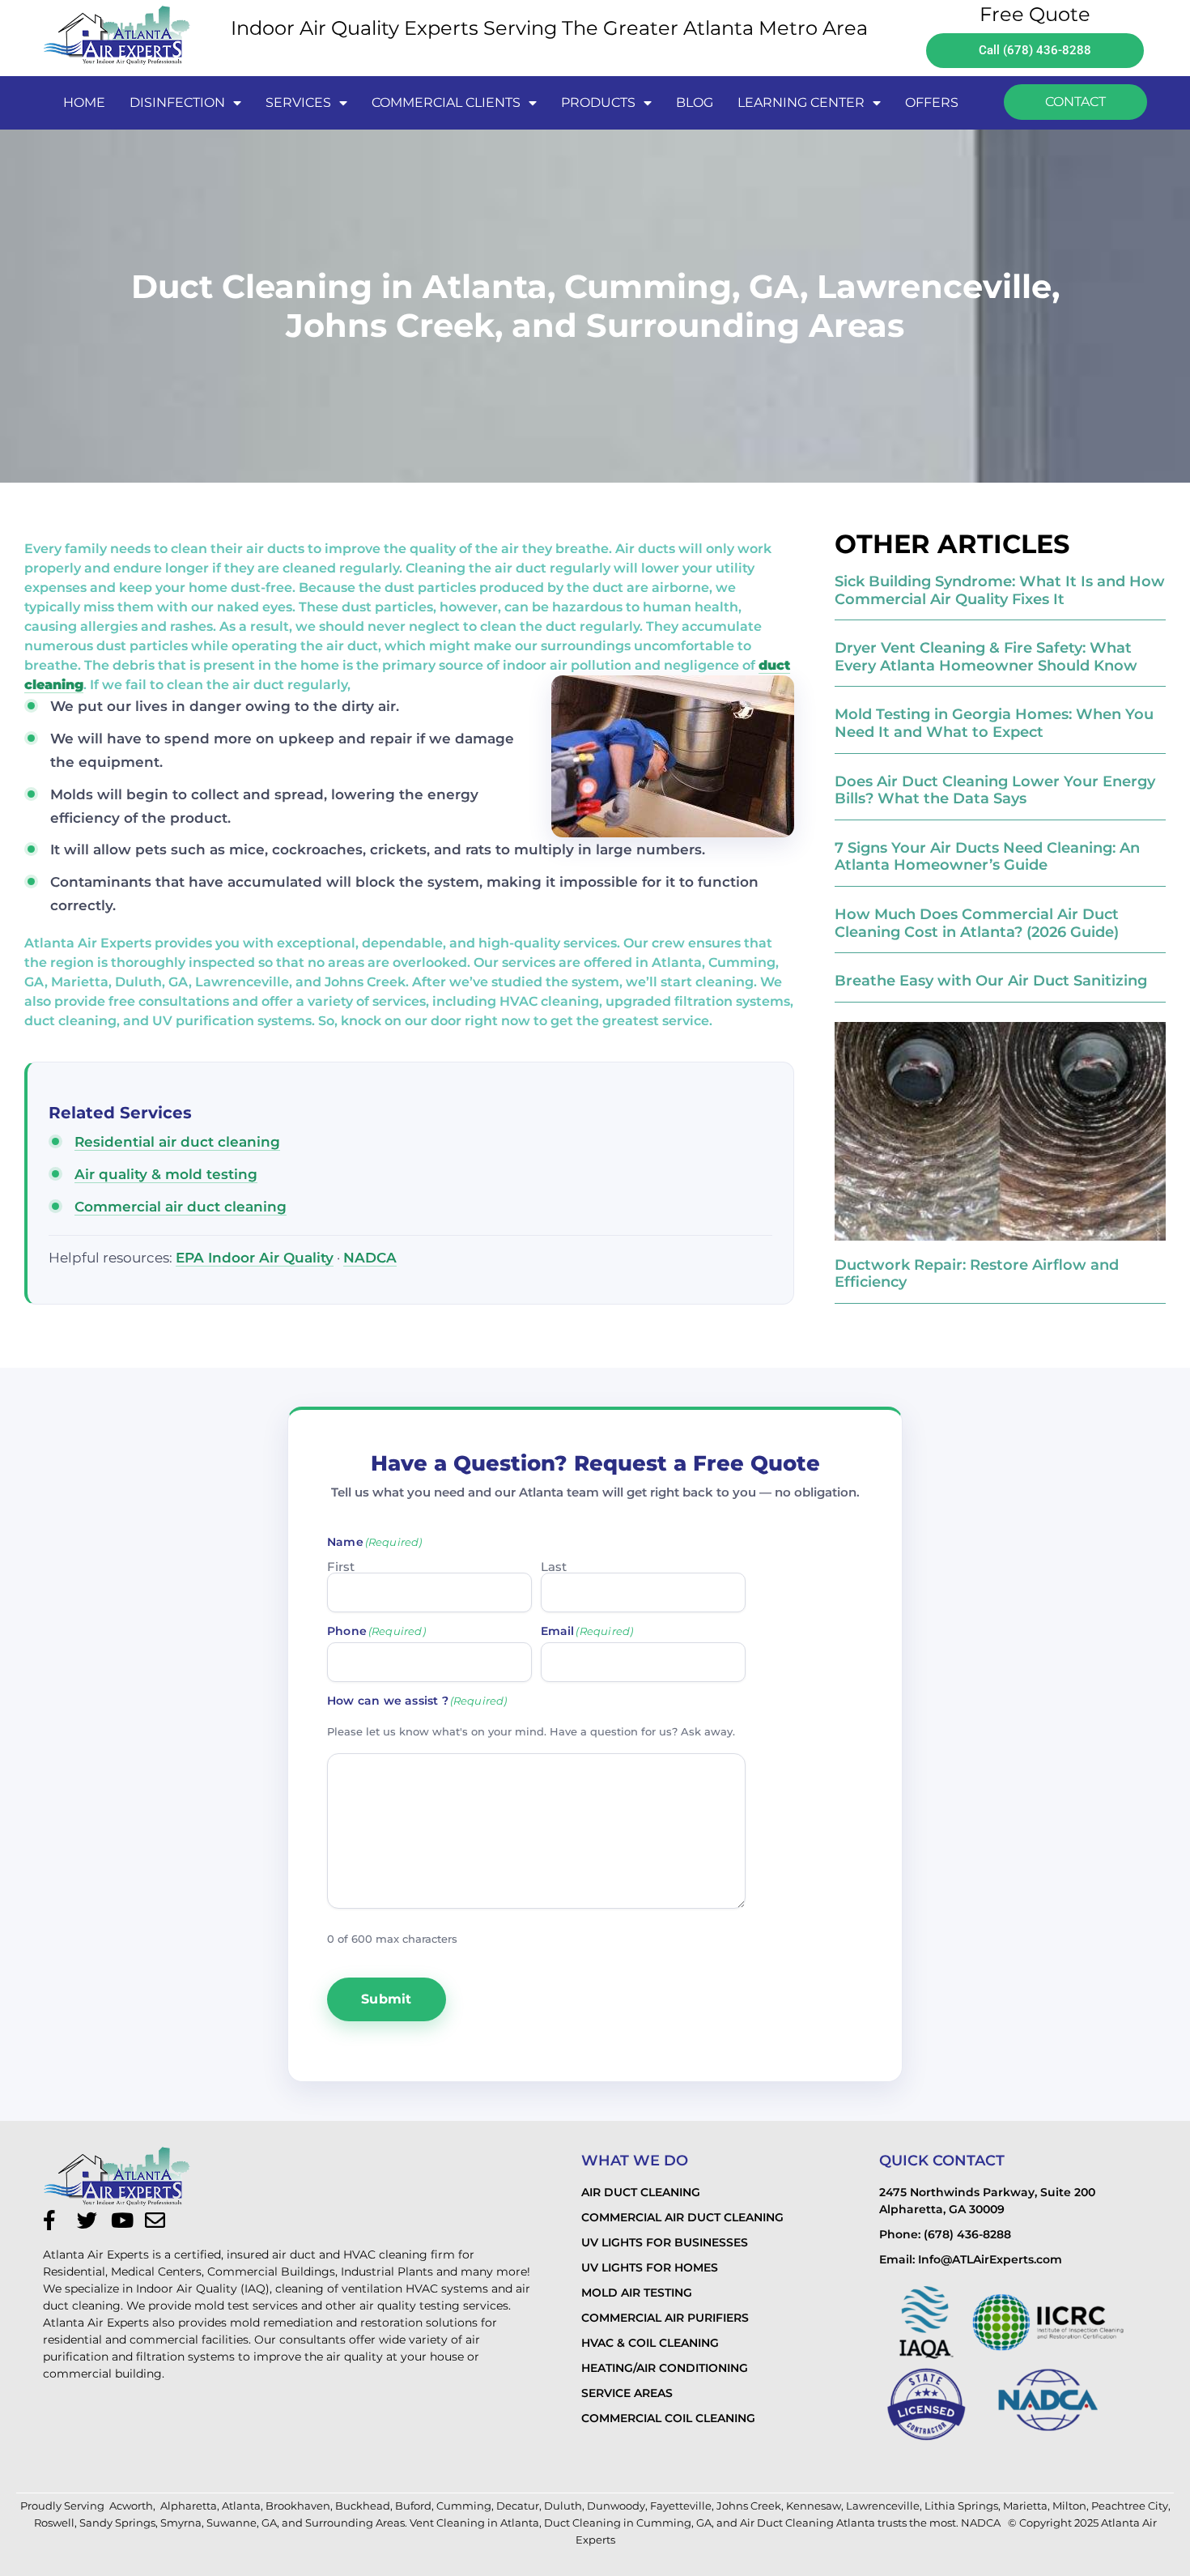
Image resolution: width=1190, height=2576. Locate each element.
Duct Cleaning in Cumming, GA (628, 2523)
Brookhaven (298, 2506)
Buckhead (363, 2506)
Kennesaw (814, 2506)
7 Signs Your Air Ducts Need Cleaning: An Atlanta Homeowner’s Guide (987, 857)
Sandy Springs (117, 2523)
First (341, 1566)
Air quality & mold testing (166, 1174)
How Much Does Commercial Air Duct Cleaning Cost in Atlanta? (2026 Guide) (977, 923)
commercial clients (446, 102)
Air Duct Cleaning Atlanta (807, 2523)
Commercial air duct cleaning (181, 1207)
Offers (932, 102)
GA (269, 2523)
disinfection (177, 102)
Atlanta (241, 2506)
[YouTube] (125, 2220)
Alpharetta (189, 2506)
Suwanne (232, 2523)
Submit (387, 1999)
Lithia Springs (961, 2506)
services (298, 102)
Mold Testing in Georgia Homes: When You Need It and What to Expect (994, 723)
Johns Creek (749, 2506)
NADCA (370, 1258)
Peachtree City (1130, 2506)
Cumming (464, 2506)
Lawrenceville (883, 2506)
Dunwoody (616, 2506)
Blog (695, 102)
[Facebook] (57, 2220)
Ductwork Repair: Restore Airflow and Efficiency (977, 1274)
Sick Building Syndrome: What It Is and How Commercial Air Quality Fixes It (1000, 590)
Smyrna (181, 2523)
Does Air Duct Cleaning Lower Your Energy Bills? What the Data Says (995, 790)
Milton (1069, 2506)
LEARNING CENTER (801, 102)
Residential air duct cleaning (177, 1142)
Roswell (54, 2523)
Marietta (1025, 2506)
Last (554, 1566)
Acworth (131, 2506)
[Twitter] (91, 2220)
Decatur (518, 2506)
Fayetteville (681, 2506)
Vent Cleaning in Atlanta (474, 2523)
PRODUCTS (598, 102)
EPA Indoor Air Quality (255, 1258)
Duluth (563, 2506)
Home (84, 102)
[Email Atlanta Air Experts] (159, 2220)
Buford (413, 2506)
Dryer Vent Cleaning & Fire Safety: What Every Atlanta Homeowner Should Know (986, 657)
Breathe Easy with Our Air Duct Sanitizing (991, 981)
